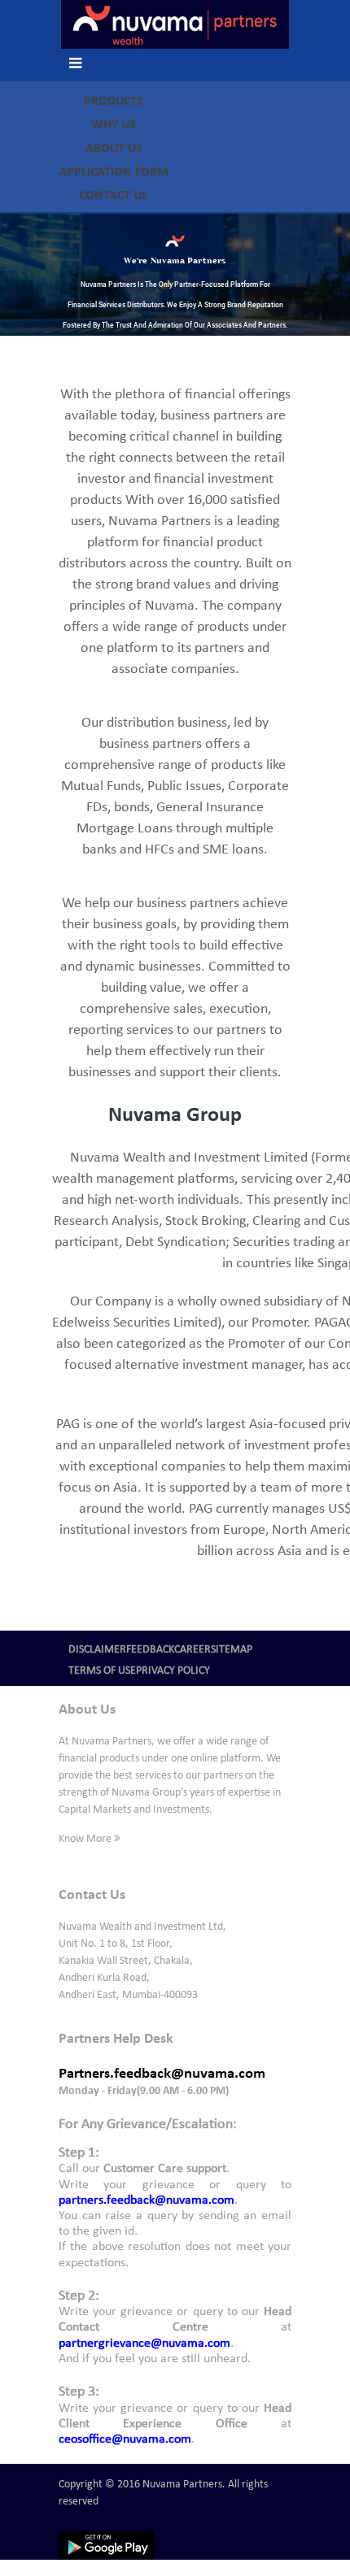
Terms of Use (102, 1671)
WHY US (114, 125)
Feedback (150, 1650)
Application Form (114, 172)
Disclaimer (97, 1650)
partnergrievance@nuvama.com (144, 2344)
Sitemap (232, 1650)
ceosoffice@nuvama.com (125, 2439)
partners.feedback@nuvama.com (147, 2200)
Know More (86, 1839)
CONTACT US (114, 196)
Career (192, 1650)
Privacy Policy (173, 1671)
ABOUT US (114, 149)
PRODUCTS (114, 102)
